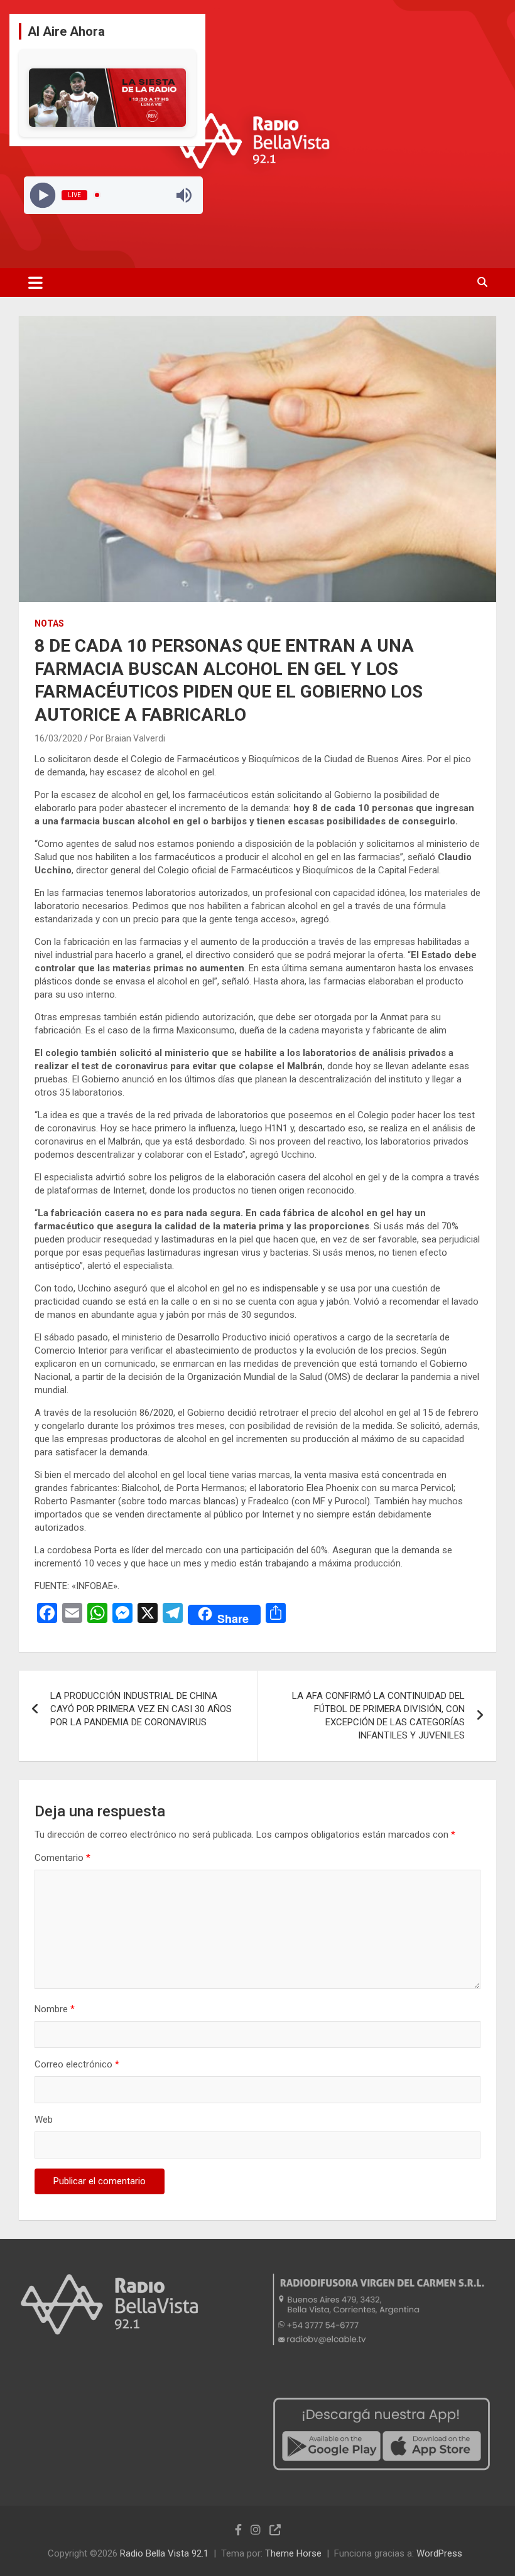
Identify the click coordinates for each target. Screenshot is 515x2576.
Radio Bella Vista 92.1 (164, 2553)
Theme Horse (293, 2553)
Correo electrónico (77, 2064)
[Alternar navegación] (35, 283)
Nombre (55, 2009)
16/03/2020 (58, 738)
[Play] (42, 195)
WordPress (439, 2553)
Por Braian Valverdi (127, 738)
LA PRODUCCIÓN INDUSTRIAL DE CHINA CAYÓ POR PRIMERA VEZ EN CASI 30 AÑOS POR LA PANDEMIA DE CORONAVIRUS (141, 1709)
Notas (49, 623)
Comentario (62, 1858)
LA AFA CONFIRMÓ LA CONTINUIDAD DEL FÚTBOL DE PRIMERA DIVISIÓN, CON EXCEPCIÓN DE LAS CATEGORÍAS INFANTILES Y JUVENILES (378, 1716)
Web (44, 2120)
